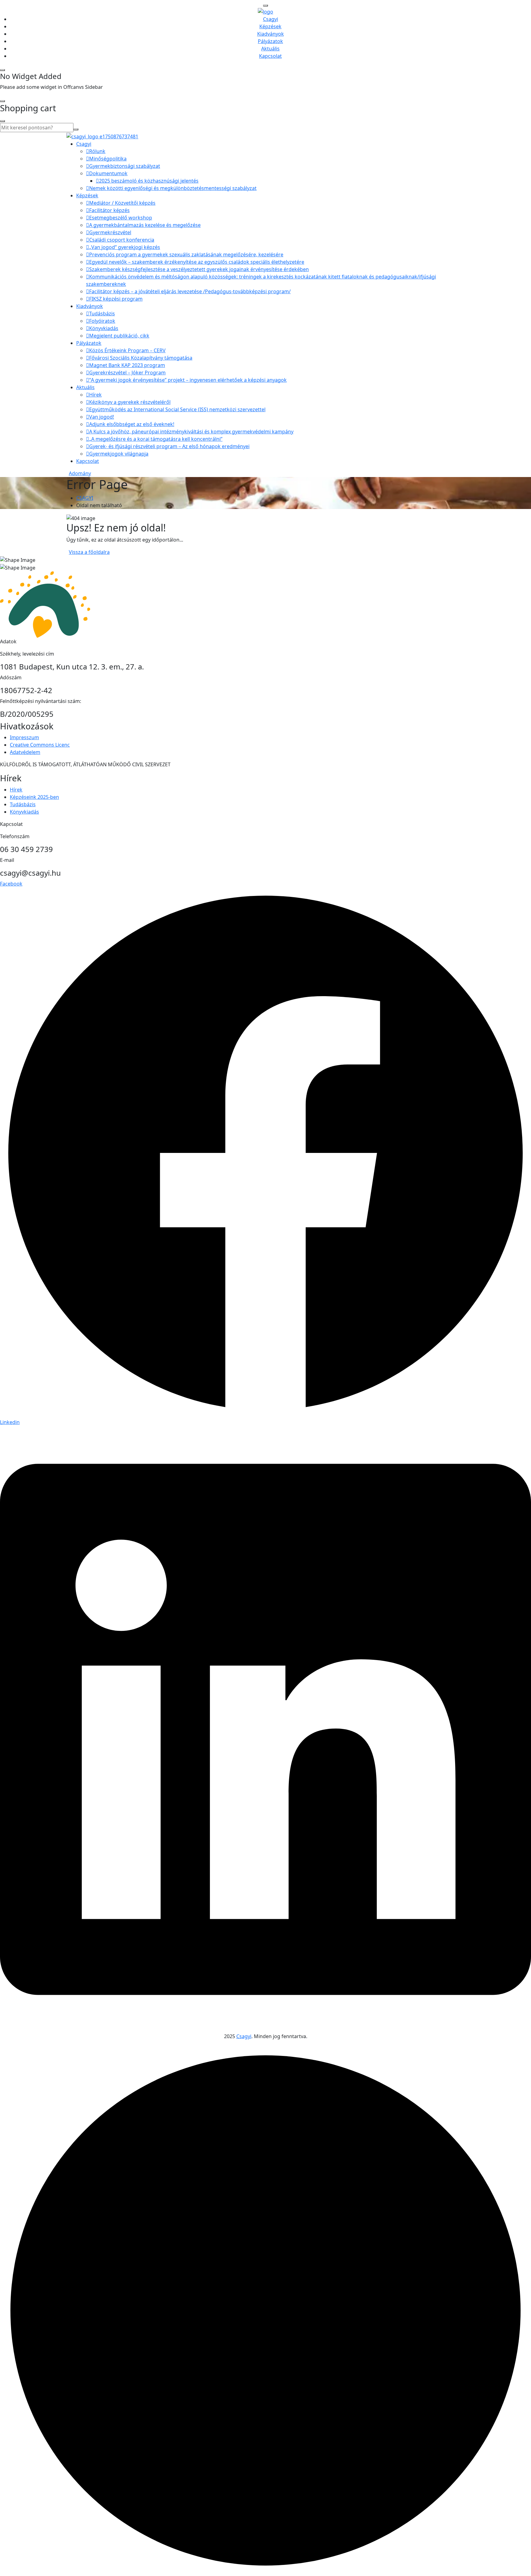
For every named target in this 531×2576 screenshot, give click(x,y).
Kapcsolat (270, 56)
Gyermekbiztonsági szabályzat (125, 166)
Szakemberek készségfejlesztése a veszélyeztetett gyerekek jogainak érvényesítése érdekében (199, 269)
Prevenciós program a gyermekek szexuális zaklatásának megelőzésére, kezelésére (186, 254)
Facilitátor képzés (109, 210)
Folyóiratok (102, 321)
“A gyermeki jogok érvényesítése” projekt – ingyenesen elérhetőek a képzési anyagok (188, 380)
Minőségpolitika (108, 159)
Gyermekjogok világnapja (119, 454)
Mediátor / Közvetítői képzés (122, 203)
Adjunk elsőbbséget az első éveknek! (132, 424)
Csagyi (271, 19)
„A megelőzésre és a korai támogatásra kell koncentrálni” (156, 439)
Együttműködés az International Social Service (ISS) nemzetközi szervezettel (177, 409)
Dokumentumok (108, 173)
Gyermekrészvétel (110, 232)
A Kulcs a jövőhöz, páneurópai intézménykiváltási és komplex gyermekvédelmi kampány (191, 432)
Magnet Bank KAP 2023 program (127, 365)
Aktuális (270, 49)
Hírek (95, 395)
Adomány (80, 473)
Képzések (270, 26)
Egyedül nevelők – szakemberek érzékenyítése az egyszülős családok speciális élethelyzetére (197, 262)
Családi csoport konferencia (122, 240)
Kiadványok (271, 34)
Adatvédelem (25, 752)
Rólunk (97, 151)
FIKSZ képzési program (116, 299)
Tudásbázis (102, 314)
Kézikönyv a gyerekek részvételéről (130, 402)
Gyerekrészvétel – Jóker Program (127, 373)
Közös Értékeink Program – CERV (127, 350)
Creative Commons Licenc (40, 745)
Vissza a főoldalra (89, 552)
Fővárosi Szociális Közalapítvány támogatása (141, 358)
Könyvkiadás (104, 328)
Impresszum (24, 737)
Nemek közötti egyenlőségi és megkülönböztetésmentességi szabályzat (173, 188)
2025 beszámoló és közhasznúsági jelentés (149, 181)
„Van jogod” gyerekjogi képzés (125, 247)
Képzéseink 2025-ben (34, 797)
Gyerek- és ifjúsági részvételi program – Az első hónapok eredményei (169, 446)
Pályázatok (270, 41)
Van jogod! (102, 417)
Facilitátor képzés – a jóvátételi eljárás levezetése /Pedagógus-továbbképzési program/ (190, 291)
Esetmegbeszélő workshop (121, 218)
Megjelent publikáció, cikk (119, 336)
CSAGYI (85, 498)
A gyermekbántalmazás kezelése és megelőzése (145, 225)
